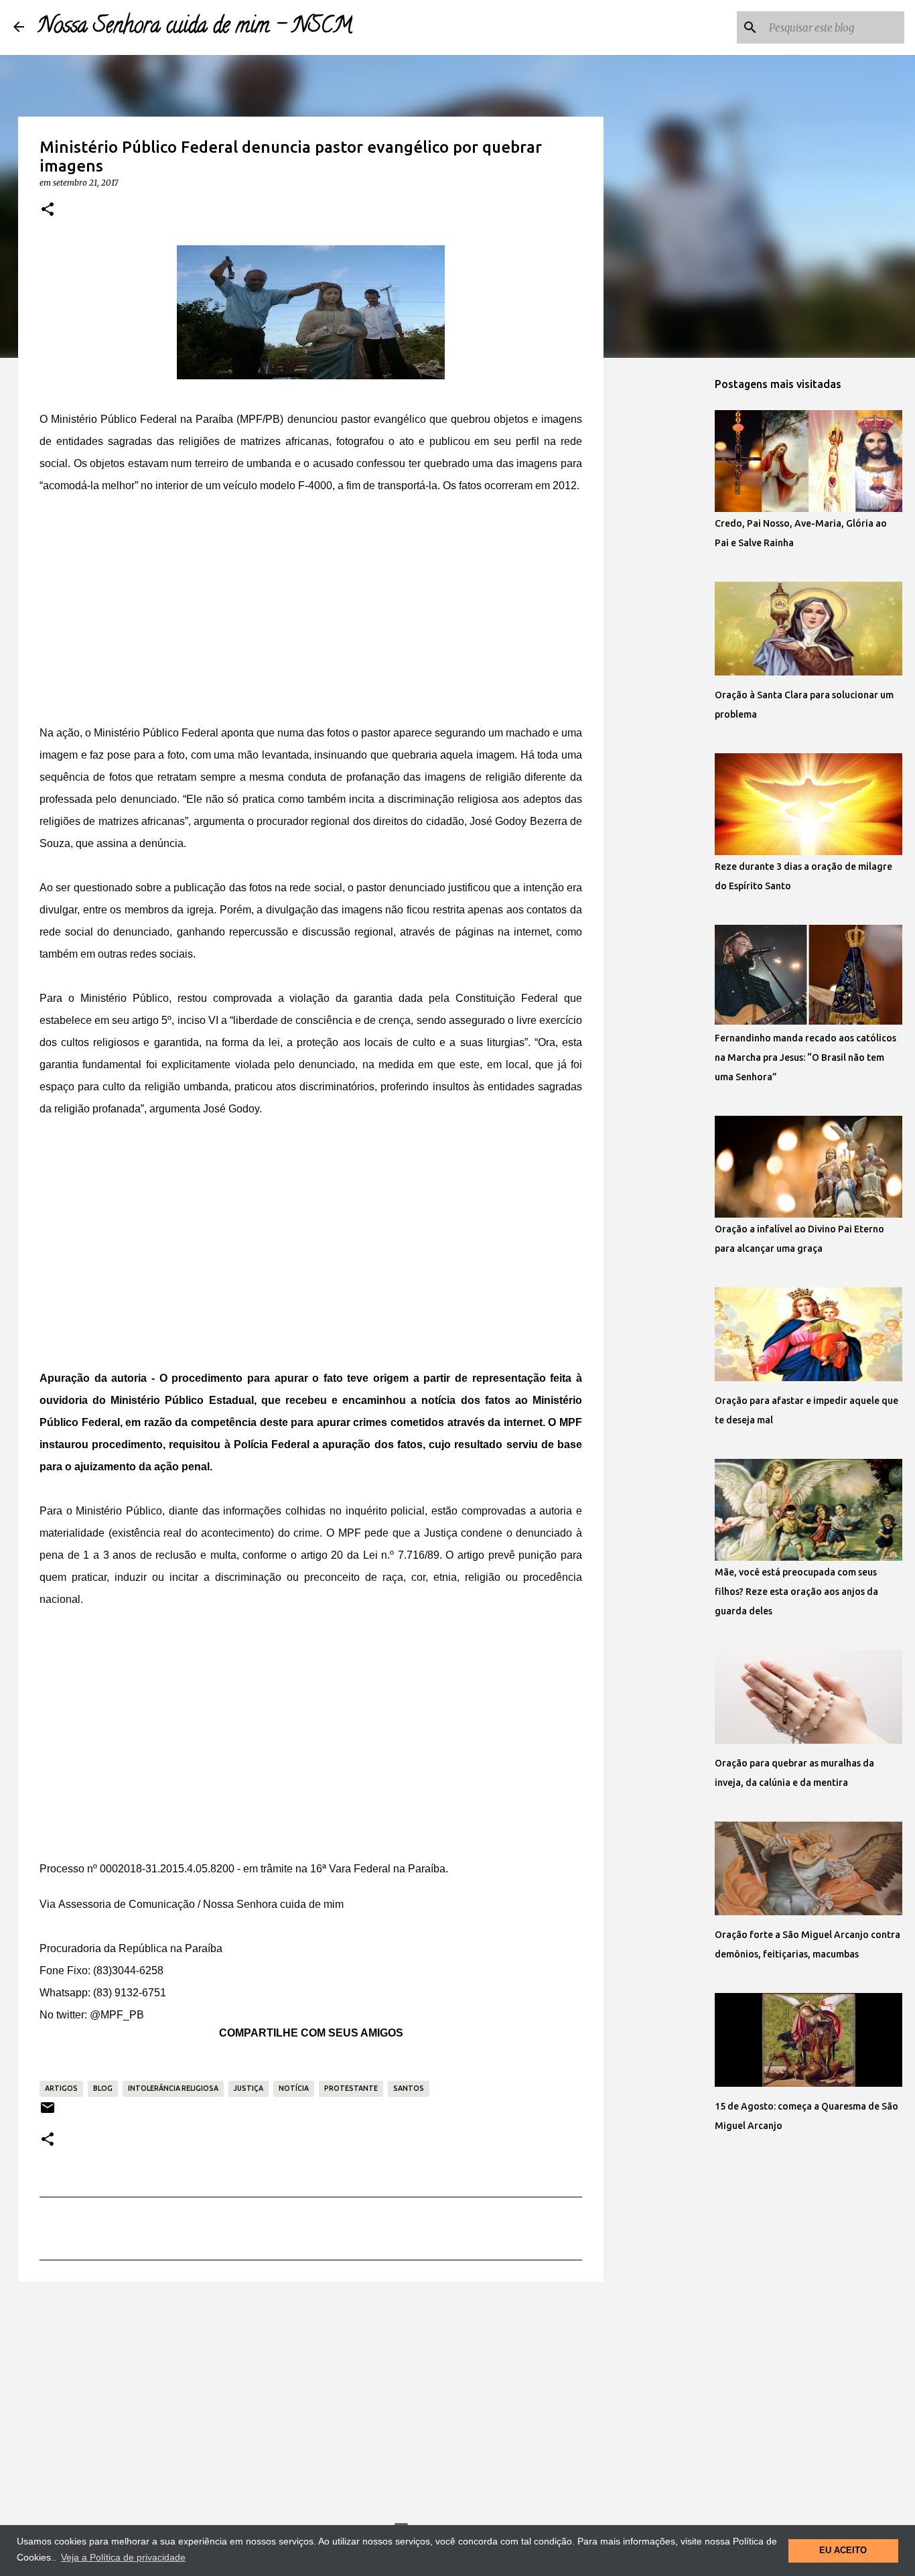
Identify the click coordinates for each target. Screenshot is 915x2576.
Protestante (351, 2088)
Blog (103, 2088)
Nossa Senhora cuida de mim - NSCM (195, 27)
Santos (409, 2088)
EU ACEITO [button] (843, 2551)
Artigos (61, 2088)
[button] (48, 210)
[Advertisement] (311, 612)
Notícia (294, 2088)
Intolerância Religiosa (173, 2088)
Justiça (249, 2088)
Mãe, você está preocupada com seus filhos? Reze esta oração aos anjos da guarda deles (796, 1592)
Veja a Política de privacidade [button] (123, 2557)
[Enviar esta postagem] (48, 2113)
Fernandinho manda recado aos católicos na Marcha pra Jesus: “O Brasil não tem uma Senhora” (805, 1057)
